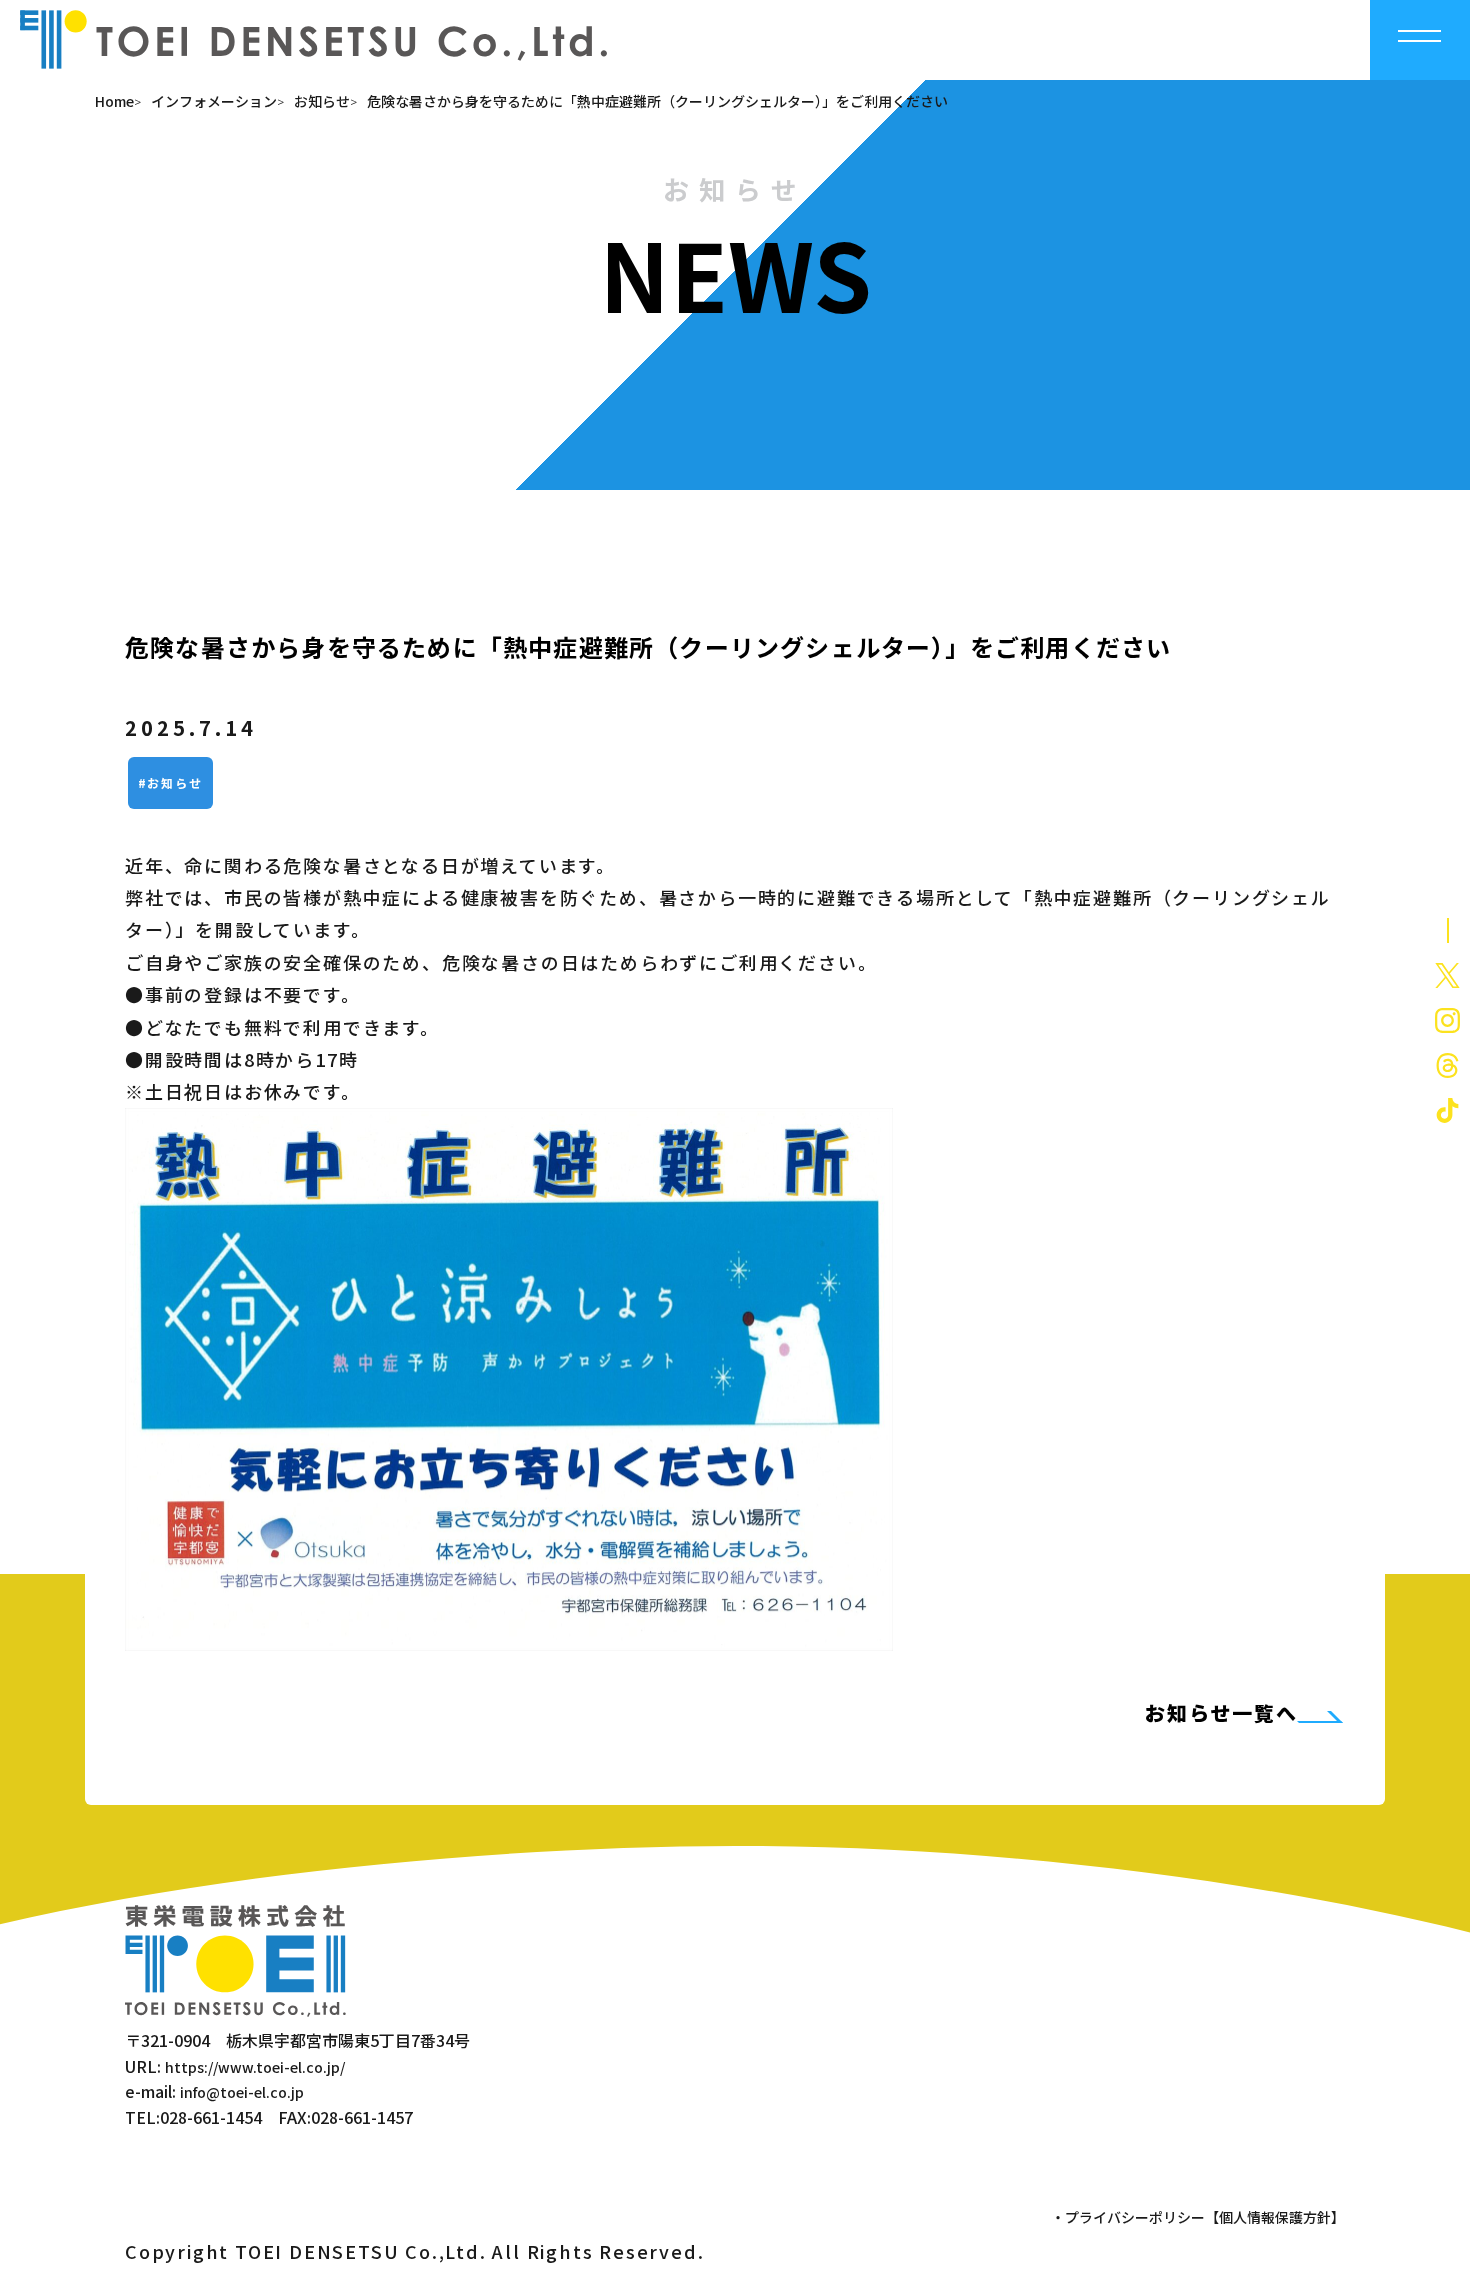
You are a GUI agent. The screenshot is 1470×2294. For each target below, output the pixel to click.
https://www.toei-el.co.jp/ (255, 2067)
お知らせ (174, 782)
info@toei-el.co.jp (242, 2092)
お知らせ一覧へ (1221, 1712)
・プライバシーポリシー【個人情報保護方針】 (1198, 2217)
